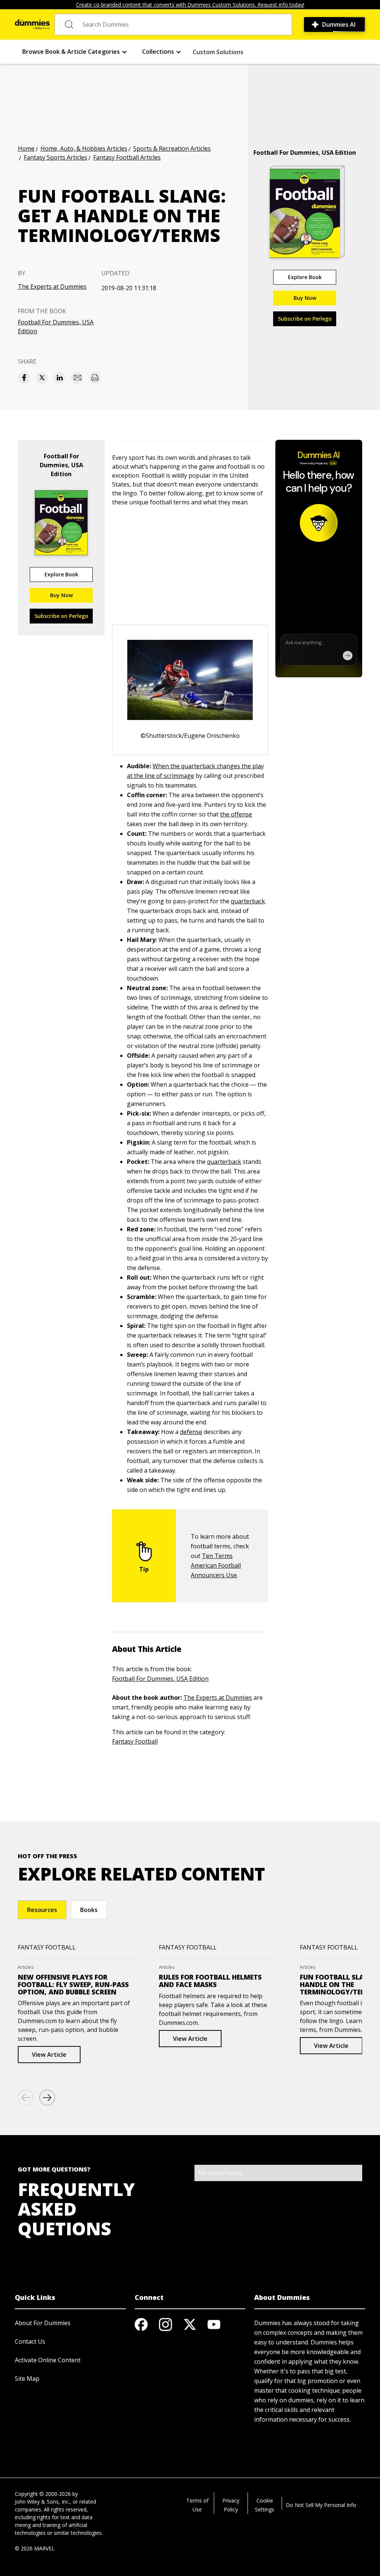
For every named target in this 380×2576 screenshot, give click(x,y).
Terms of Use (197, 2505)
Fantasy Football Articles (127, 157)
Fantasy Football (135, 1741)
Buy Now (305, 298)
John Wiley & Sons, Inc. (42, 2502)
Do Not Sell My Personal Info (321, 2505)
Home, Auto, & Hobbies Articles (84, 148)
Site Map (27, 2379)
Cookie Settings (265, 2505)
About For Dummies (43, 2323)
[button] (75, 52)
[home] (32, 24)
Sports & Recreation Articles (172, 148)
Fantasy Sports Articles (55, 157)
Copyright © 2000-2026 (43, 2494)
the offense (236, 814)
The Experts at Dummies (52, 287)
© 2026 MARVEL (35, 2548)
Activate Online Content (48, 2360)
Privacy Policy (231, 2505)
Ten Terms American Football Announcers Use (216, 1565)
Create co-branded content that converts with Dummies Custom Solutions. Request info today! (190, 5)
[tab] (42, 1910)
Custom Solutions (218, 52)
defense (191, 1432)
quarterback (248, 901)
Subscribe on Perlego (305, 319)
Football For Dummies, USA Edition (56, 327)
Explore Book (305, 277)
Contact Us (30, 2341)
